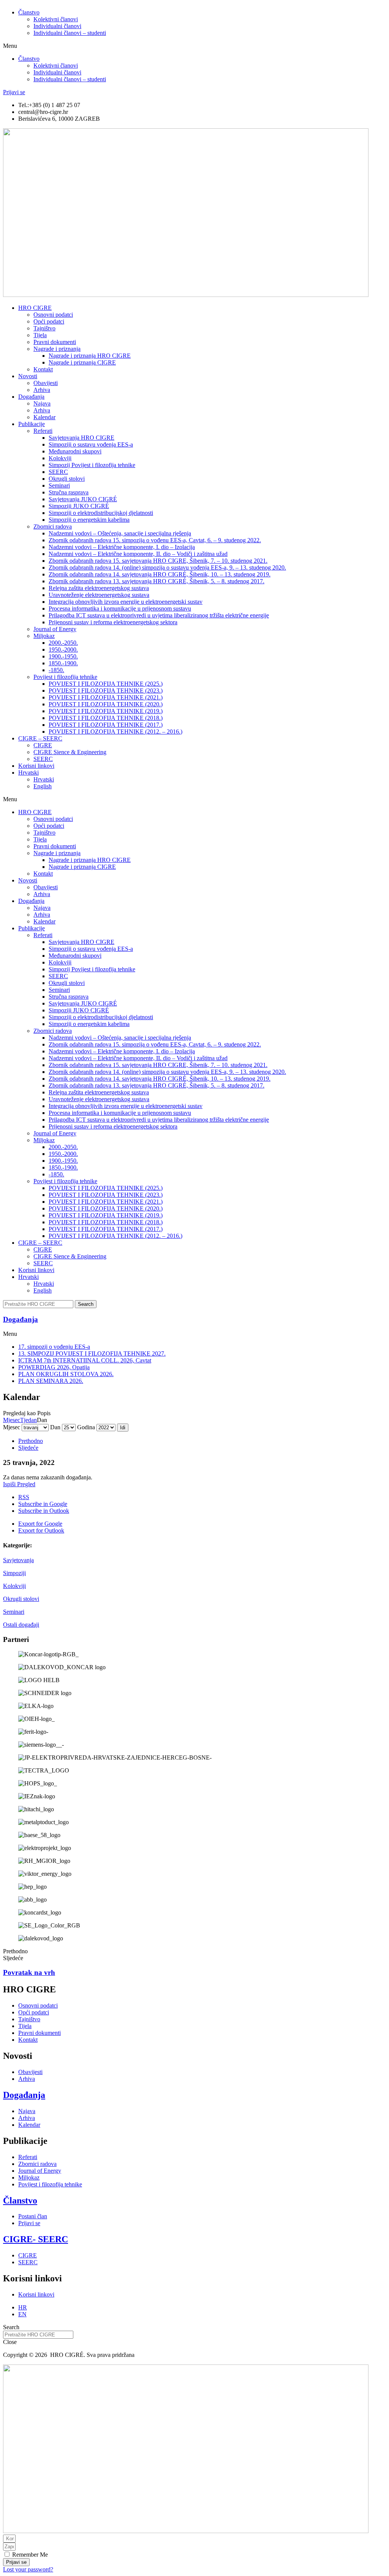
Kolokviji (14, 1586)
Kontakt (43, 369)
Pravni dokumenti (55, 342)
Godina (86, 1427)
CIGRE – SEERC (40, 738)
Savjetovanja (18, 1560)
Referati (43, 431)
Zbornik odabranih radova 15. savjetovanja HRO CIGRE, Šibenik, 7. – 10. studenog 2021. (158, 561)
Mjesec (12, 1420)
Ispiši (19, 1484)
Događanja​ (21, 1319)
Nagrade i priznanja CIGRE (82, 362)
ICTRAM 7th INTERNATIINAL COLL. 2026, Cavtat (85, 1360)
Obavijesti (46, 383)
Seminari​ (59, 485)
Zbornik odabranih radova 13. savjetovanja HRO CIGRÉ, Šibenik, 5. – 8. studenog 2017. (157, 581)
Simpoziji (14, 1573)
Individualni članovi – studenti (70, 33)
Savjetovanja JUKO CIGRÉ (83, 499)
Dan (55, 1427)
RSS (24, 1497)
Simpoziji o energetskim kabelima (89, 520)
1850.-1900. (63, 663)
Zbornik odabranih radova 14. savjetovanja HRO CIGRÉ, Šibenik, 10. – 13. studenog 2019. (160, 574)
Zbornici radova (53, 526)
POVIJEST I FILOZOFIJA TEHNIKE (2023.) (106, 691)
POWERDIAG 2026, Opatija (54, 1367)
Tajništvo (44, 328)
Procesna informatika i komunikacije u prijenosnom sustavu (120, 608)
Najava (42, 403)
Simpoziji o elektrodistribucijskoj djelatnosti (101, 513)
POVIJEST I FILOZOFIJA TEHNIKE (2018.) (106, 718)
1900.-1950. (63, 656)
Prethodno (31, 1441)
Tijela (40, 335)
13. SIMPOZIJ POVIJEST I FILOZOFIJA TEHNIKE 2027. (92, 1354)
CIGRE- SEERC (36, 2239)
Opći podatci (49, 321)
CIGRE (43, 745)
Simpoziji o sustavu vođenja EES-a (91, 444)
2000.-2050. (63, 643)
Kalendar (44, 417)
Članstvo (29, 12)
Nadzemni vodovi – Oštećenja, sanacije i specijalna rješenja (120, 533)
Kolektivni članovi (56, 19)
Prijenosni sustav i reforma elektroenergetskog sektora (113, 622)
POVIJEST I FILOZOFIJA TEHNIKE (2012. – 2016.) (115, 732)
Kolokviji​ (60, 458)
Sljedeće (28, 1448)
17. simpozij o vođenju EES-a (54, 1347)
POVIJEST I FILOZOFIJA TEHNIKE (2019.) (106, 711)
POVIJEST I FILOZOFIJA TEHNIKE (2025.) (106, 684)
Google (43, 1504)
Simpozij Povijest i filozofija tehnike (92, 465)
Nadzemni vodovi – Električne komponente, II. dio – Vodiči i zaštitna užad (138, 554)
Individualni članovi (57, 26)
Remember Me (29, 2555)
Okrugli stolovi (67, 479)
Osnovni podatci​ (53, 315)
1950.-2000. (63, 650)
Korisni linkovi (36, 766)
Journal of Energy (55, 629)
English (43, 786)
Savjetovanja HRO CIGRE (81, 438)
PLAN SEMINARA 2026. (51, 1381)
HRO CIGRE (35, 308)
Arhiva (42, 390)
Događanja (31, 397)
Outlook (44, 1511)
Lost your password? (28, 2569)
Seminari (14, 1612)
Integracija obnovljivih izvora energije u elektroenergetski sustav (126, 602)
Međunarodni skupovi (75, 451)
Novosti (28, 376)
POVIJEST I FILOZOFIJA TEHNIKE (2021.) (106, 697)
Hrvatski (28, 773)
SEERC (58, 472)
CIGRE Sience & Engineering (70, 752)
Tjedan (28, 1420)
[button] (194, 46)
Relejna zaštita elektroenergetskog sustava (99, 588)
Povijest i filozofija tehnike (65, 677)
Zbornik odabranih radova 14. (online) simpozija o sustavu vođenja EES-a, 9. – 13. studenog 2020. (167, 567)
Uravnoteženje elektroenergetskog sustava (99, 595)
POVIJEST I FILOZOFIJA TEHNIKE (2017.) (106, 725)
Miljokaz (44, 636)
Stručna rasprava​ (69, 492)
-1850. (56, 670)
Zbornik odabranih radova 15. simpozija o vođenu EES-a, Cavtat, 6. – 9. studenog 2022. (155, 540)
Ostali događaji (21, 1625)
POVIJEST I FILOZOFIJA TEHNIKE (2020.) (106, 704)
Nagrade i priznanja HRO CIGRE (90, 356)
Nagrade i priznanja (57, 349)
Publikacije (32, 424)
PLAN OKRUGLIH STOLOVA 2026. (66, 1374)
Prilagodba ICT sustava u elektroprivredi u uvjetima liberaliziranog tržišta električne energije (159, 615)
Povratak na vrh (29, 1972)
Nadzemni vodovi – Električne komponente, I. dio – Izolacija (122, 547)
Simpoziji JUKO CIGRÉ (79, 506)
